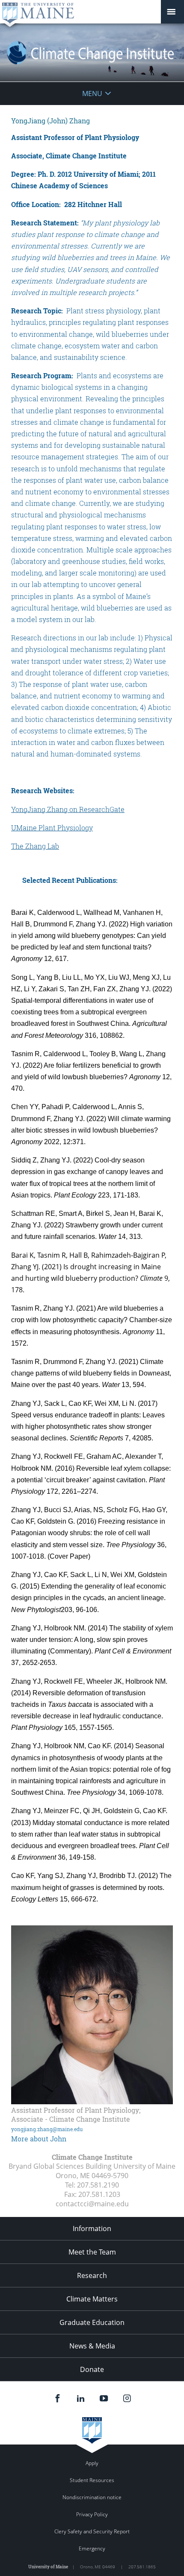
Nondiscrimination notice (92, 2497)
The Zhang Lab (35, 846)
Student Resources (92, 2480)
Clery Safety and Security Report (92, 2531)
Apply (92, 2463)
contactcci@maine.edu (92, 2204)
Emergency (92, 2548)
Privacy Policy (92, 2514)
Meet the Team (92, 2252)
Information (92, 2228)
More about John (39, 2139)
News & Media (92, 2346)
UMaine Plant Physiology (52, 828)
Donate (92, 2369)
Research (92, 2275)
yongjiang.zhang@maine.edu (47, 2129)
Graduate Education (92, 2322)
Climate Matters (92, 2299)
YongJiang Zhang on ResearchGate (68, 809)
